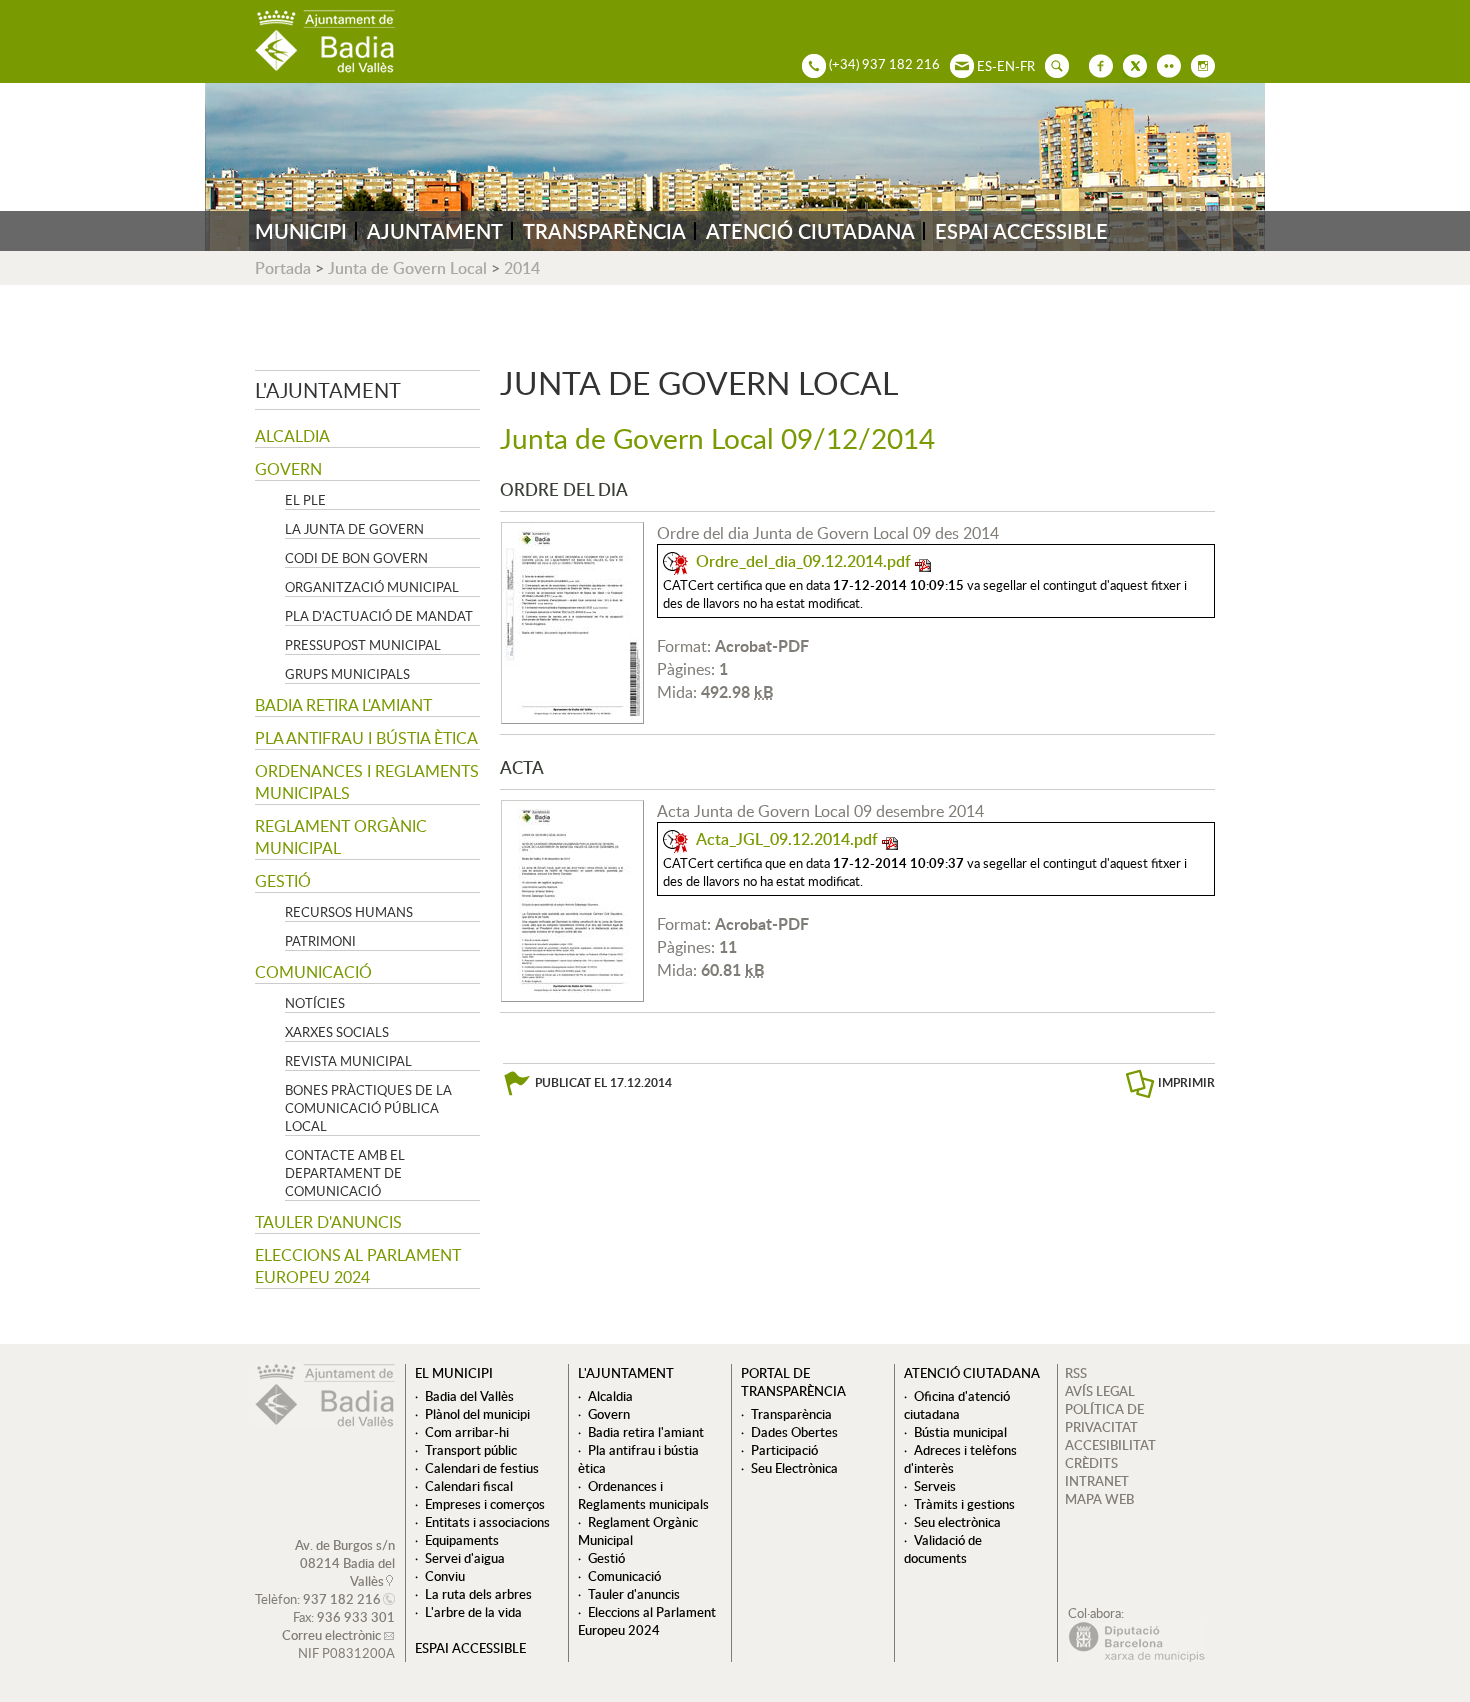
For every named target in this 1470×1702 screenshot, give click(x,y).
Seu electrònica (957, 1522)
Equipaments (462, 1540)
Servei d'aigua (465, 1558)
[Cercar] (1052, 64)
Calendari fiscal (469, 1486)
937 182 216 (342, 1599)
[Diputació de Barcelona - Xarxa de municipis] (1136, 1657)
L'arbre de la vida (473, 1612)
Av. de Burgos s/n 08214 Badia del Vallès (345, 1563)
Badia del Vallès (469, 1396)
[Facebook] (1096, 64)
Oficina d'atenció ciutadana (957, 1405)
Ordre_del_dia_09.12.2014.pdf (803, 561)
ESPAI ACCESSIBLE (1021, 231)
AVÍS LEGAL (1100, 1391)
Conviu (445, 1576)
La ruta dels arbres (478, 1594)
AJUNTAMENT (435, 231)
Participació (784, 1450)
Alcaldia (292, 436)
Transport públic (471, 1450)
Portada (283, 268)
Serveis (935, 1486)
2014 (522, 268)
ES (984, 66)
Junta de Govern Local (407, 268)
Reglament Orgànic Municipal (341, 837)
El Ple (305, 500)
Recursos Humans (349, 912)
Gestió (283, 881)
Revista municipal (348, 1061)
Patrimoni (320, 941)
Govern (288, 469)
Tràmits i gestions (964, 1504)
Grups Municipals (347, 674)
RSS (1076, 1373)
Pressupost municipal (363, 645)
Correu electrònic (331, 1635)
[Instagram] (1198, 64)
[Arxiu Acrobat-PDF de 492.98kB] (572, 621)
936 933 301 (356, 1617)
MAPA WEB (1099, 1499)
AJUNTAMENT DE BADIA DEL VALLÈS (325, 41)
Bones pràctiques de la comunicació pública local (368, 1108)
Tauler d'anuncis (328, 1222)
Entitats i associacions (487, 1522)
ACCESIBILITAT (1110, 1445)
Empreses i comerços (485, 1504)
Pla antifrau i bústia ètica (366, 738)
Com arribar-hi (467, 1432)
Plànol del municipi (477, 1414)
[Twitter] (1130, 64)
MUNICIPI (301, 231)
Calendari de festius (482, 1468)
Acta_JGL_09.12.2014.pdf (787, 839)
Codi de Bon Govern (356, 558)
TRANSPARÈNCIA (604, 231)
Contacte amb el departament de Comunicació (345, 1173)
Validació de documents (943, 1549)
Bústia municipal (960, 1432)
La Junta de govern (354, 529)
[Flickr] (1164, 64)
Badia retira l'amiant (343, 705)
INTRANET (1097, 1481)
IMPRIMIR (1186, 1082)
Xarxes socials (337, 1032)
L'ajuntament (328, 390)
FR (1027, 66)
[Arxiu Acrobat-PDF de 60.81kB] (572, 899)
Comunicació (313, 972)
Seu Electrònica (794, 1468)
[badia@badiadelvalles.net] (957, 64)
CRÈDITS (1091, 1463)
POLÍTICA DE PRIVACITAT (1104, 1418)
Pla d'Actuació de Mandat (379, 616)
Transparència (791, 1414)
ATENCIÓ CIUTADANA (810, 231)
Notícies (315, 1003)
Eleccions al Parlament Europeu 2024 (358, 1266)
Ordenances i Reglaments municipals (367, 782)
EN (1006, 66)
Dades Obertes (794, 1432)
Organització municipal (372, 587)
